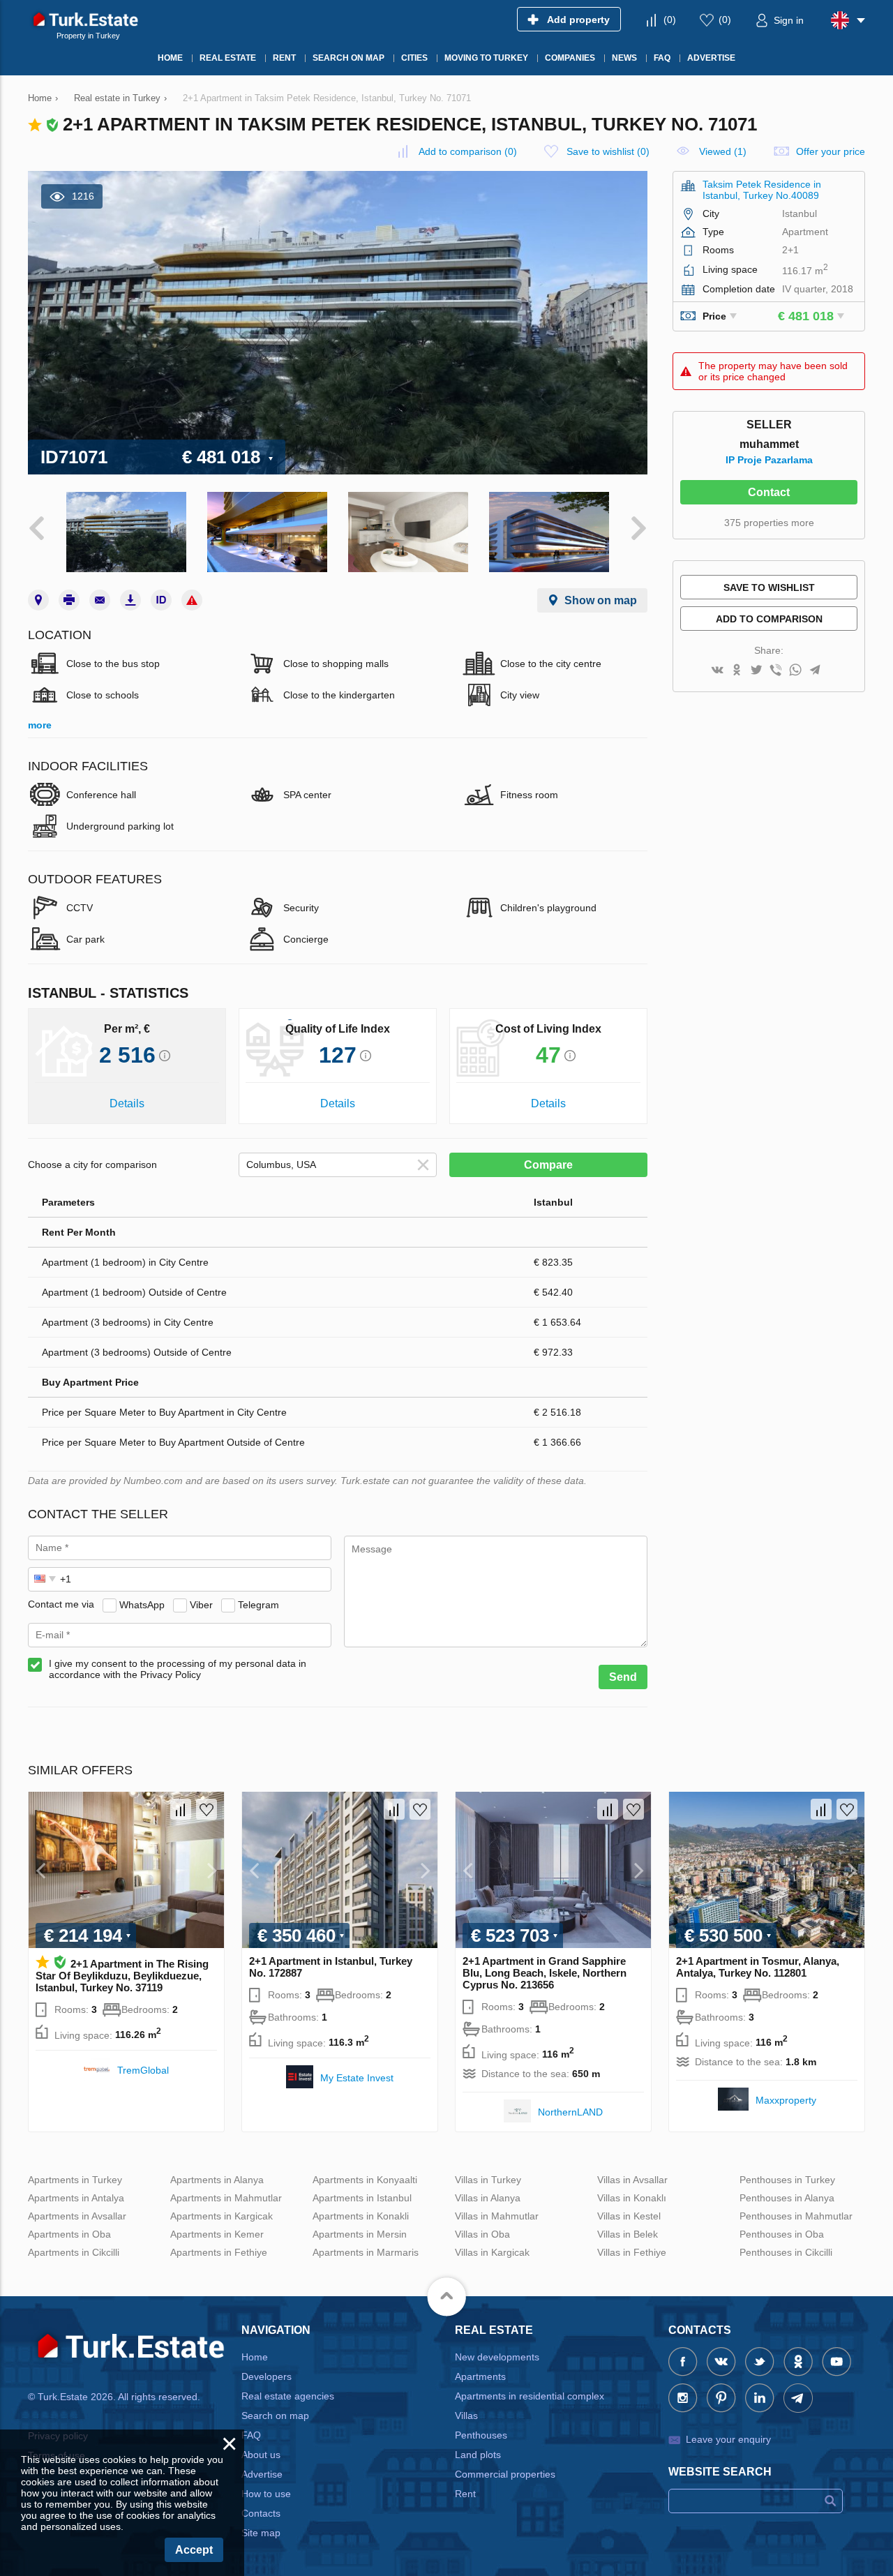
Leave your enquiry (728, 2439)
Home (255, 2357)
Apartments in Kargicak (222, 2216)
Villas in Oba (482, 2234)
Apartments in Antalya (76, 2198)
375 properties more (769, 523)
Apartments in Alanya (217, 2180)
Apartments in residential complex (530, 2396)
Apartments (480, 2376)
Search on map (275, 2416)
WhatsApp (142, 1604)
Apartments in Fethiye (219, 2252)
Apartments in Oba (69, 2234)
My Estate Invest (357, 2078)
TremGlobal (143, 2070)
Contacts (261, 2513)
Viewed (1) (723, 151)
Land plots (478, 2455)
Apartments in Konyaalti (365, 2180)
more (40, 725)
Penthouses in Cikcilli (786, 2252)
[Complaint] (192, 600)
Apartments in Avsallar (77, 2216)
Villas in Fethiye (632, 2252)
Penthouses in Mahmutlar (796, 2216)
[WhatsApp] (795, 671)
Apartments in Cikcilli (74, 2252)
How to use (266, 2494)
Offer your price (831, 151)
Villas (466, 2416)
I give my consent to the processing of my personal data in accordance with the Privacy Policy (178, 1669)
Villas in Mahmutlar (497, 2216)
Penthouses (481, 2435)
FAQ (251, 2435)
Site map (261, 2533)
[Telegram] (815, 671)
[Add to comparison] (181, 1809)
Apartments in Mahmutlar (226, 2198)
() (670, 20)
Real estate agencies (288, 2396)
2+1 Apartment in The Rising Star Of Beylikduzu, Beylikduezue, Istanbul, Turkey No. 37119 (122, 1976)
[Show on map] (38, 600)
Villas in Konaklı (632, 2198)
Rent (465, 2494)
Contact (769, 492)
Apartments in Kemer (217, 2234)
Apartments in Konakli (361, 2216)
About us (261, 2455)
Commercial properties (505, 2474)
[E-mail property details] (100, 600)
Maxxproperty (786, 2100)
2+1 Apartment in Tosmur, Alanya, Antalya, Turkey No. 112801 (758, 1967)
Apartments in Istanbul (362, 2198)
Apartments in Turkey (75, 2180)
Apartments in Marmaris (366, 2252)
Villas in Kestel (629, 2216)
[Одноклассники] (737, 671)
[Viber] (776, 671)
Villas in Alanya (488, 2198)
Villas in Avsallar (632, 2180)
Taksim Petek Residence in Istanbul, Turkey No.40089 (762, 190)
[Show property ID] (161, 600)
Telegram (258, 1604)
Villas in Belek (628, 2234)
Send (623, 1677)
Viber (201, 1604)
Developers (267, 2376)
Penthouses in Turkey (787, 2180)
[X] (756, 671)
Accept (194, 2550)
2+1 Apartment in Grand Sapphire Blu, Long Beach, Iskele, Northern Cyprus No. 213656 (545, 1973)
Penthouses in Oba (782, 2234)
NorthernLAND (570, 2112)
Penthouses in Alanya (787, 2198)
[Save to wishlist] (207, 1809)
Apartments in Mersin (360, 2234)
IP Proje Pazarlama (769, 460)
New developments (497, 2357)
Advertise (262, 2474)
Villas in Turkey (488, 2180)
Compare (548, 1165)
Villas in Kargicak (492, 2252)
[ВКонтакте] (717, 671)
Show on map (601, 600)
